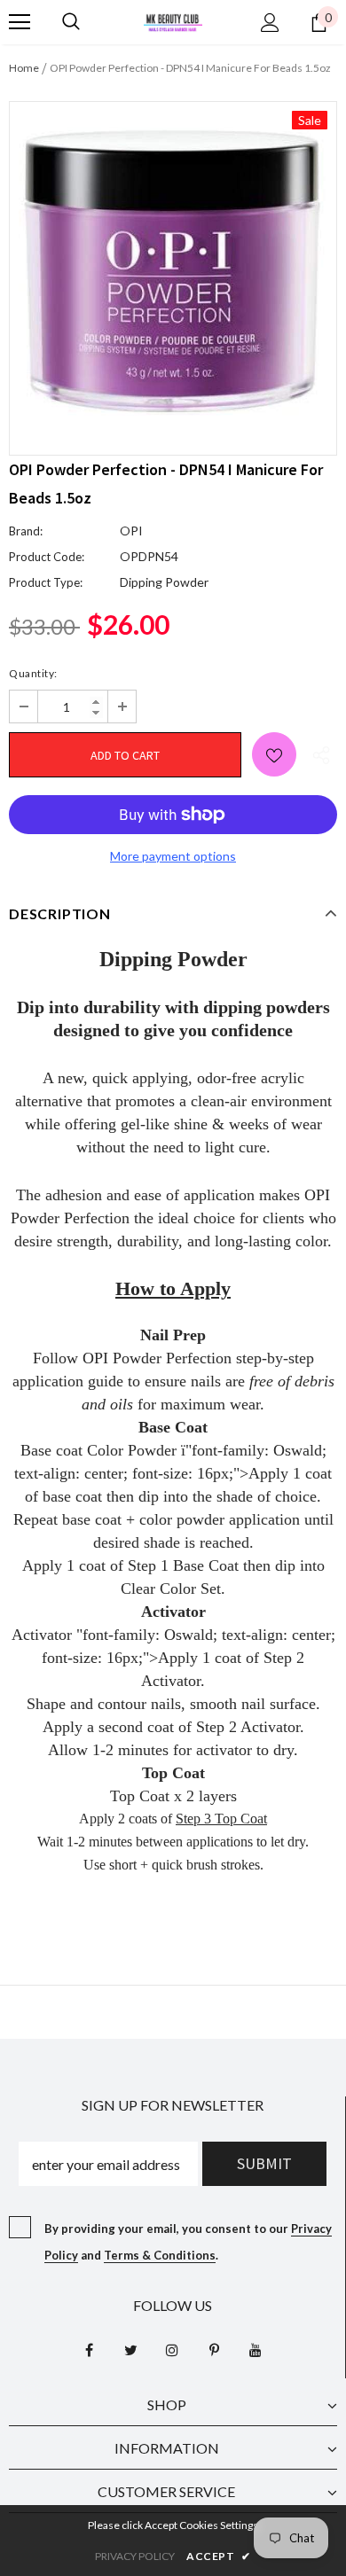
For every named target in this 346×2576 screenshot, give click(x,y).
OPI (131, 531)
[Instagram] (172, 2349)
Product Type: (46, 582)
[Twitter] (130, 2349)
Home (24, 68)
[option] (173, 265)
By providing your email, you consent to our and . (188, 2242)
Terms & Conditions (160, 2255)
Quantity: (33, 673)
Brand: (26, 531)
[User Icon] (270, 23)
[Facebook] (89, 2349)
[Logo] (173, 21)
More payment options (173, 856)
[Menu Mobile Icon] (20, 22)
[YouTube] (256, 2349)
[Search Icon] (71, 22)
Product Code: (47, 557)
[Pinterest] (214, 2349)
